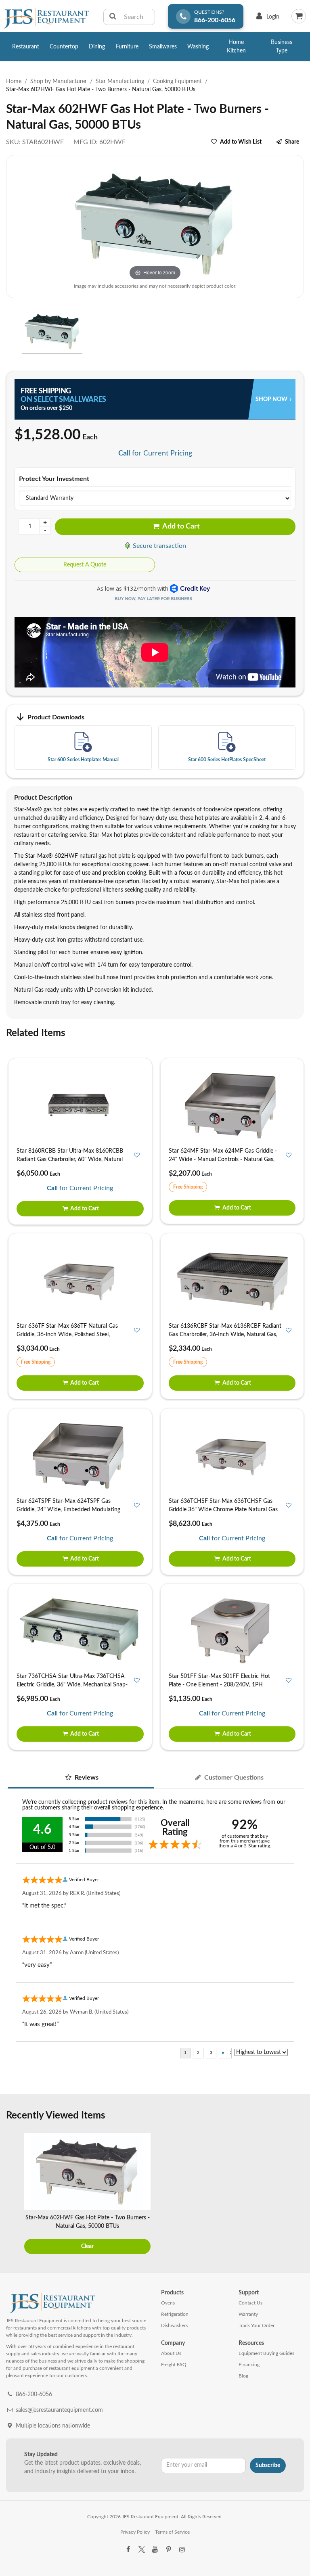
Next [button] (296, 2195)
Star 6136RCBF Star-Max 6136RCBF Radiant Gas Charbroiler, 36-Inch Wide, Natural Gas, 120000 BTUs (225, 1335)
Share (292, 142)
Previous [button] (14, 2195)
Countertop (64, 47)
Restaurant (26, 47)
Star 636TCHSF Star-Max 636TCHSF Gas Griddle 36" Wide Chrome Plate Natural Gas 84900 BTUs (223, 1510)
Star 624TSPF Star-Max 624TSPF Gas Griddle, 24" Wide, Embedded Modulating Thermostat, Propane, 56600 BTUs (68, 1510)
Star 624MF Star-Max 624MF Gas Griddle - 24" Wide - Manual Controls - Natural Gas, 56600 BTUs (223, 1160)
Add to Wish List (241, 142)
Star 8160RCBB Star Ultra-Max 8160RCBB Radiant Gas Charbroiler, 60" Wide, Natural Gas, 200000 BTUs (70, 1160)
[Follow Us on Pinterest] (168, 2550)
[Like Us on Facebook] (128, 2550)
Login (266, 19)
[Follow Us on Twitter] (141, 2550)
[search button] (113, 17)
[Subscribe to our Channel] (155, 2550)
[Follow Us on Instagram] (182, 2550)
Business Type (282, 47)
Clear (87, 2246)
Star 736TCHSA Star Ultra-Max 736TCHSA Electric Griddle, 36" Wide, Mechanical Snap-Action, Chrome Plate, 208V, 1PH (72, 1685)
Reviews (86, 1778)
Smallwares (163, 47)
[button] (9, 332)
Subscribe (268, 2465)
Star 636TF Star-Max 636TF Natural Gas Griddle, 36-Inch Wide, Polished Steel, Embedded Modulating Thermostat (67, 1335)
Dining (97, 47)
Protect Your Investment (54, 479)
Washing (198, 47)
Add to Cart (180, 526)
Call (124, 453)
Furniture (127, 47)
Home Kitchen (236, 47)
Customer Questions (233, 1778)
